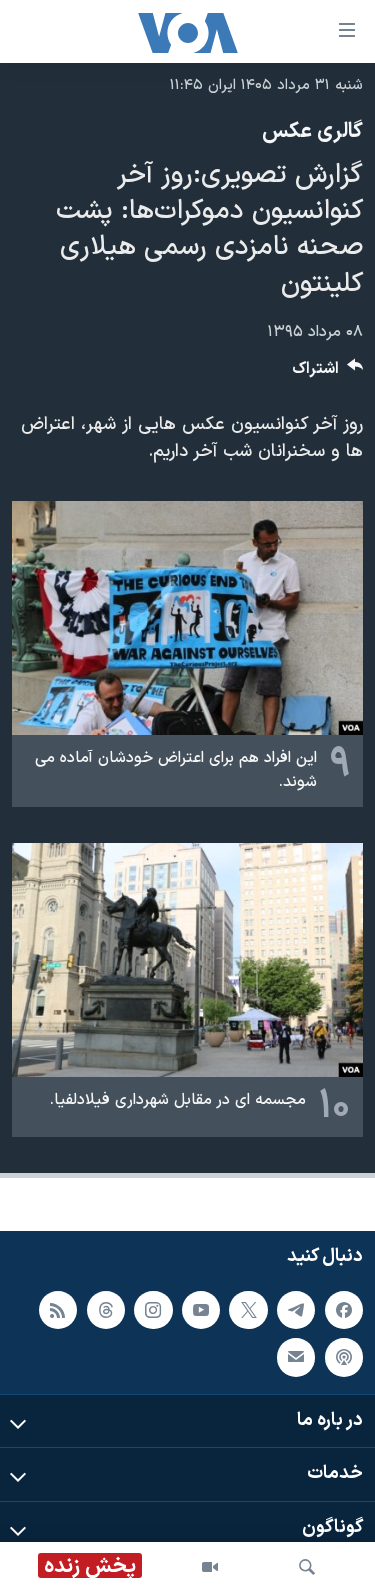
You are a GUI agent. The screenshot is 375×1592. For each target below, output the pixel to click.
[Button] (328, 373)
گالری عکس (312, 132)
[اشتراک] (296, 1357)
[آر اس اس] (58, 1309)
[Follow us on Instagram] (153, 1309)
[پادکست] (344, 1357)
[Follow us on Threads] (106, 1309)
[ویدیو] (210, 1567)
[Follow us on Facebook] (344, 1309)
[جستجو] (307, 1567)
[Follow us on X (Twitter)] (248, 1309)
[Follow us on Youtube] (201, 1309)
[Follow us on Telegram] (296, 1309)
